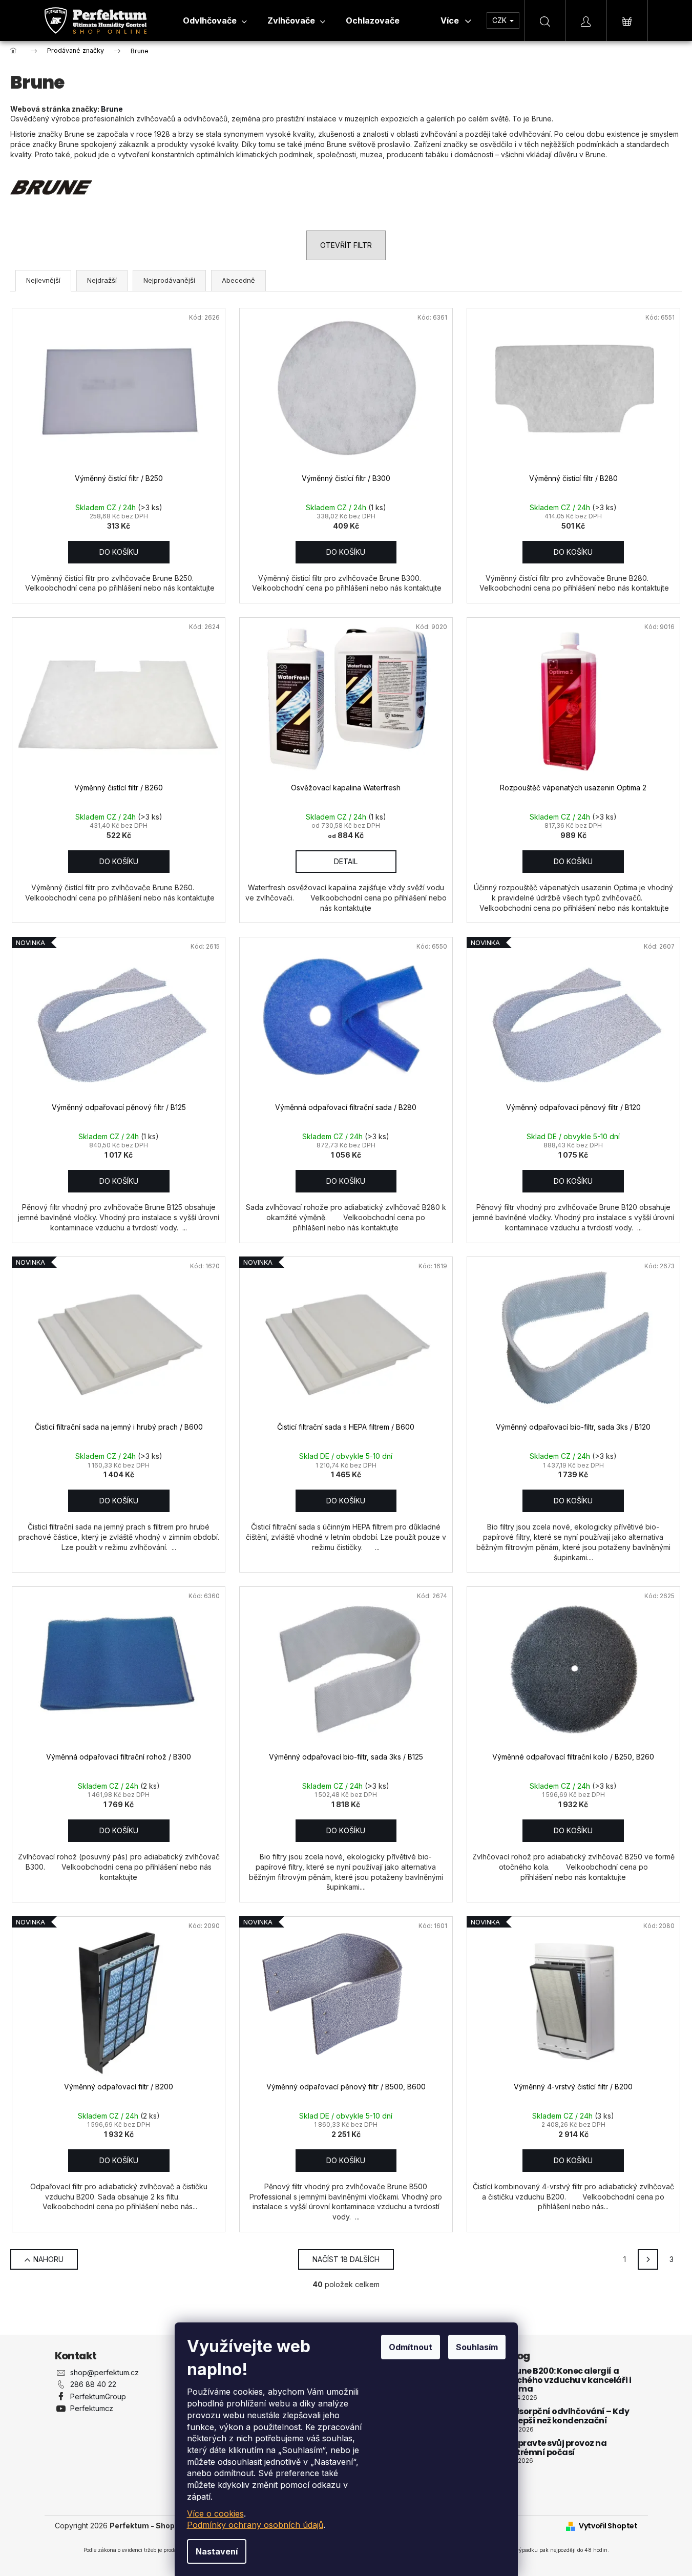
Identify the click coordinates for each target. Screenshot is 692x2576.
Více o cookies (215, 2514)
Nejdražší (102, 280)
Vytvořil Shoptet (608, 2526)
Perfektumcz (92, 2408)
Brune (112, 109)
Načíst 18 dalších (346, 2259)
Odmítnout (411, 2347)
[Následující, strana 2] (648, 2259)
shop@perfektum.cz (104, 2372)
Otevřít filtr (346, 245)
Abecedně (238, 280)
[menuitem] (215, 20)
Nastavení (217, 2551)
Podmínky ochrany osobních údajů (255, 2525)
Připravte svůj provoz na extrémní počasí (557, 2448)
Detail (346, 861)
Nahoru (48, 2259)
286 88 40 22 (93, 2384)
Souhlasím (477, 2347)
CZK (500, 20)
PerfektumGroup (98, 2396)
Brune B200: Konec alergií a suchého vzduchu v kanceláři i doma (569, 2380)
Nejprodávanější (169, 280)
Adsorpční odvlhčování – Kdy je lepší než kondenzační (568, 2416)
